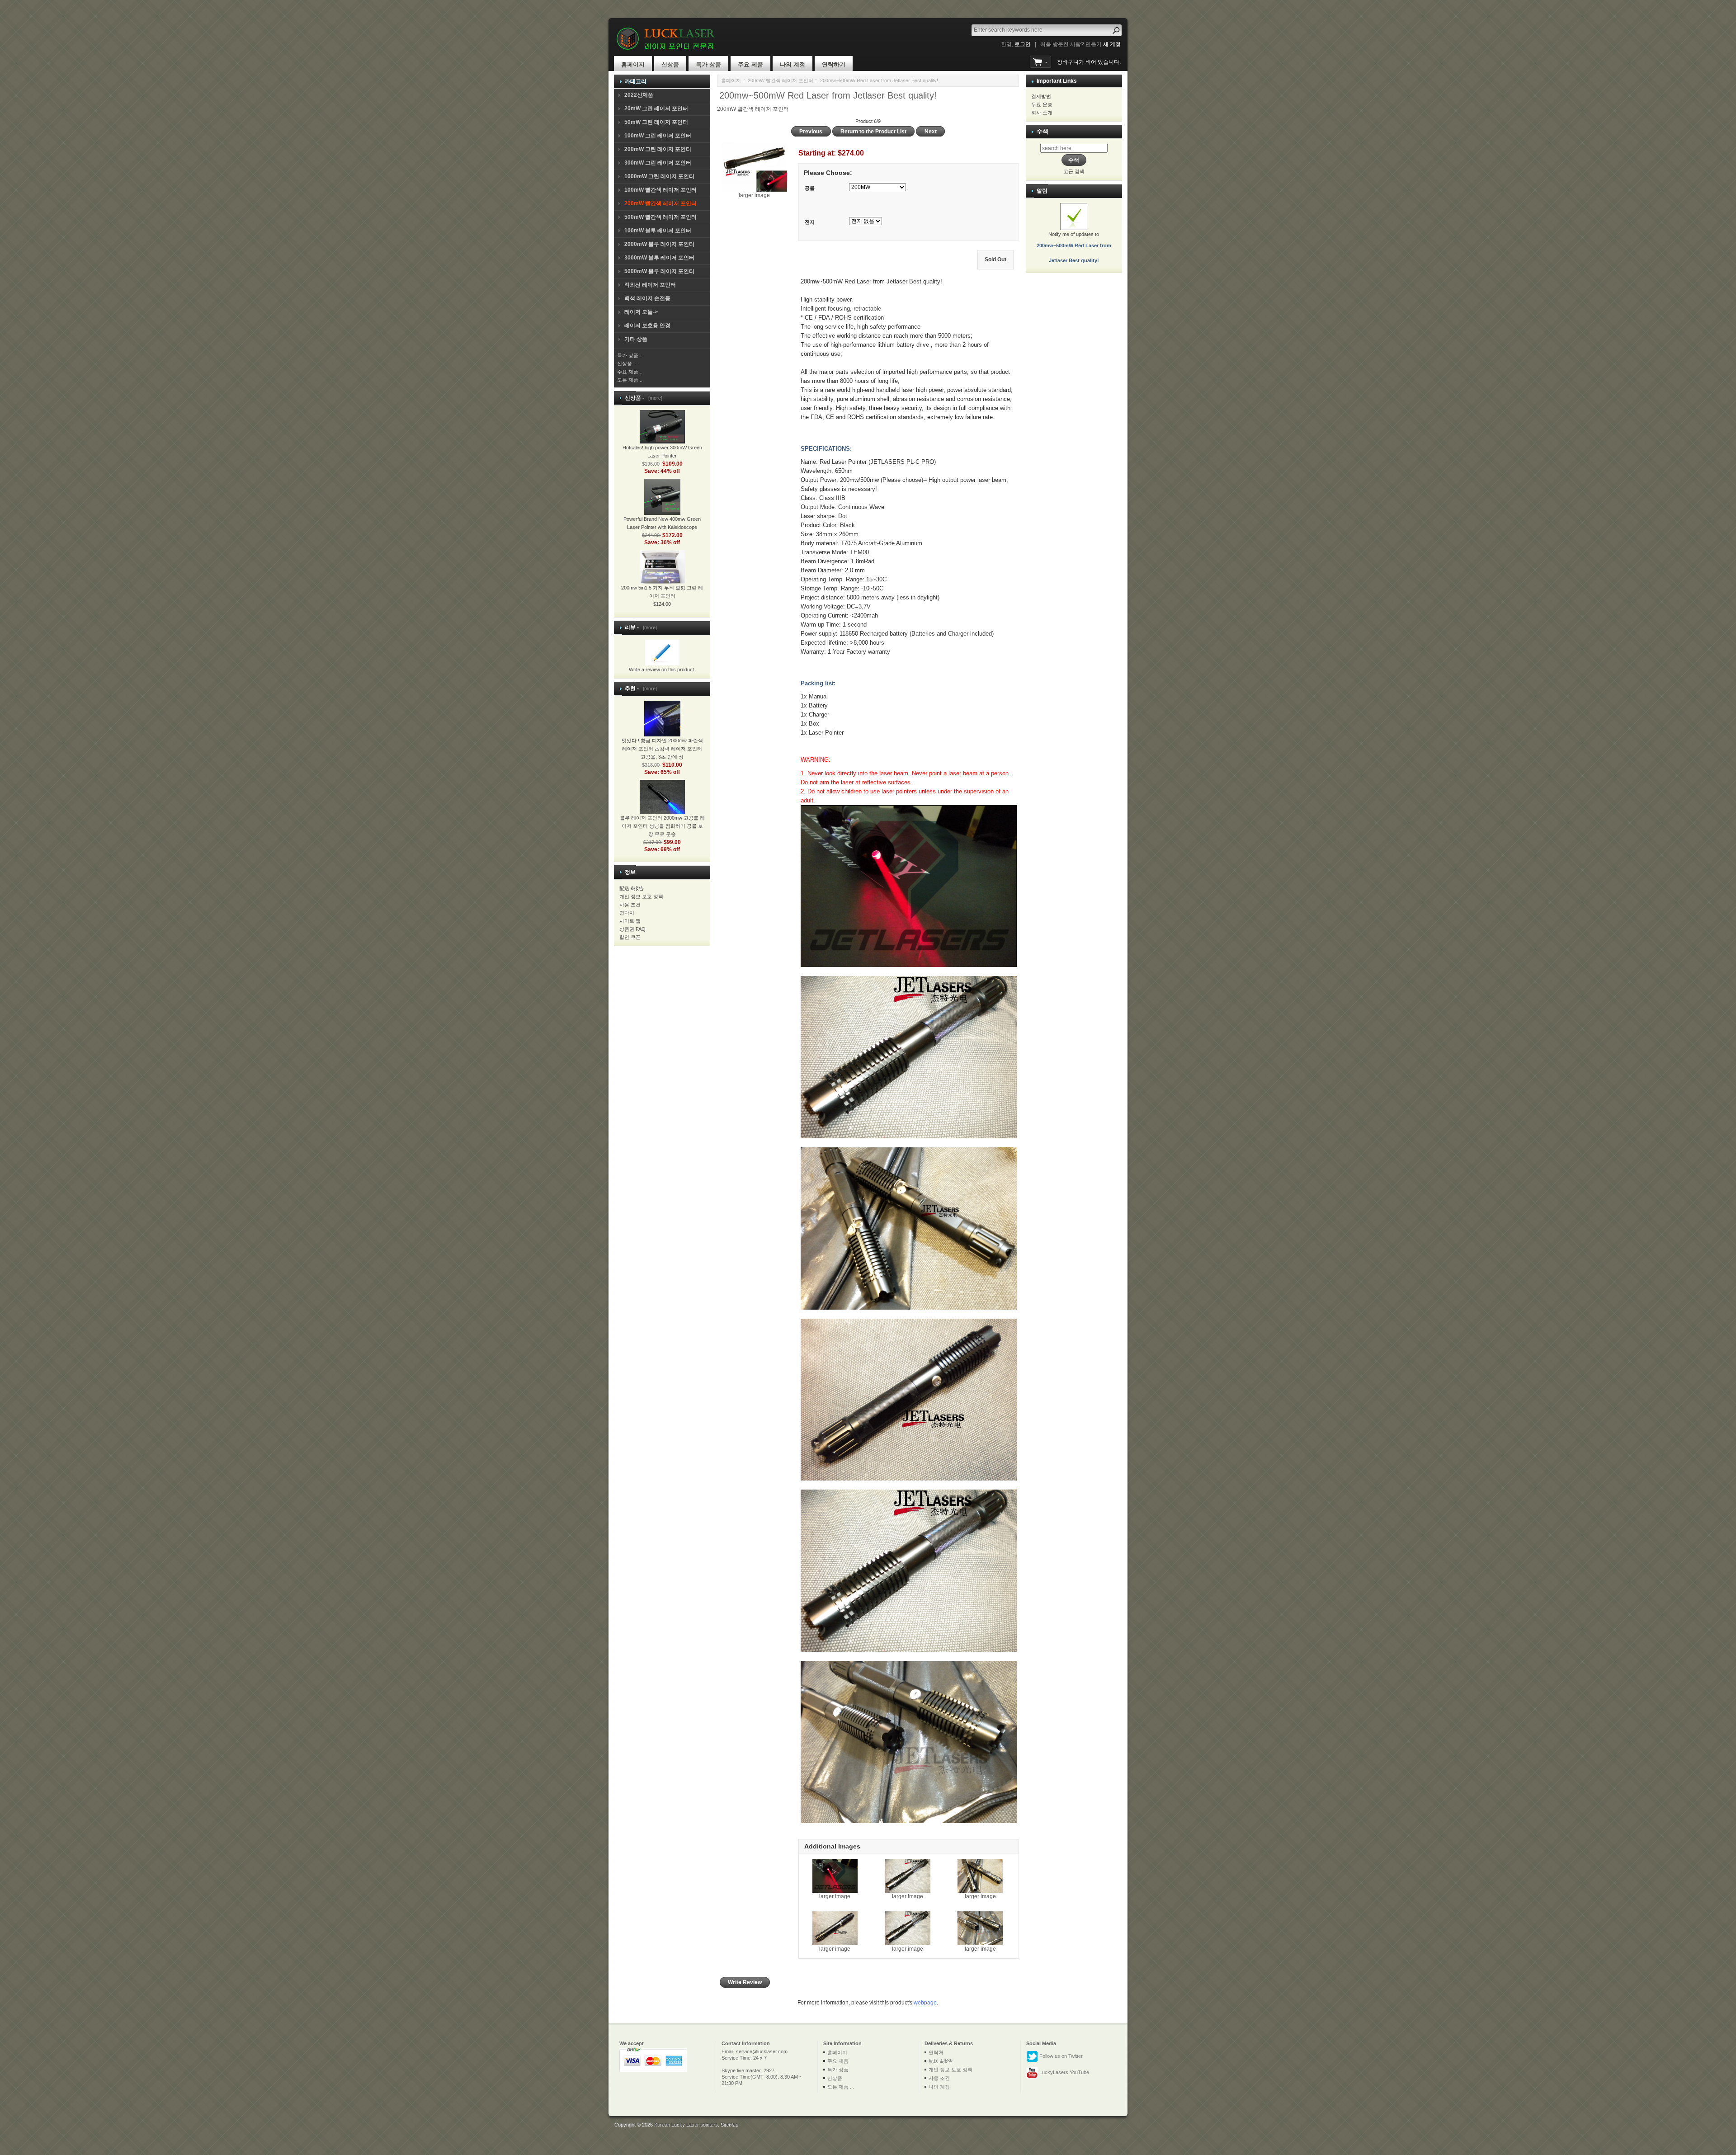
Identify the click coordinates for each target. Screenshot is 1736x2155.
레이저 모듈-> (641, 312)
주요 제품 (750, 64)
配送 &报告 (632, 888)
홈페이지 (633, 64)
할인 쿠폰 (630, 937)
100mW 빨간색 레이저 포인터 (660, 190)
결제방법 (1041, 96)
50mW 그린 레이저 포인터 (656, 122)
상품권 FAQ (632, 929)
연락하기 (834, 64)
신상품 (670, 64)
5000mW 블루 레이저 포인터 (659, 271)
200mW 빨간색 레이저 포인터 (781, 80)
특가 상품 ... (630, 355)
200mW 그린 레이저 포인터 (658, 149)
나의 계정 (793, 64)
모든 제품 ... (630, 380)
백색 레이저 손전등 (647, 298)
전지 (810, 222)
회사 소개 (1042, 113)
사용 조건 (630, 905)
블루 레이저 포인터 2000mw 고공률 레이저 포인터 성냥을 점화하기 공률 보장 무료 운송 (662, 826)
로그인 (1023, 44)
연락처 (627, 913)
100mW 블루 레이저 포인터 (658, 231)
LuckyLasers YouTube (1064, 2072)
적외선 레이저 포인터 (650, 285)
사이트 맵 (630, 921)
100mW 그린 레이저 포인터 (658, 136)
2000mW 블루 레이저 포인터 (659, 244)
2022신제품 (639, 95)
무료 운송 (1042, 104)
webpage (925, 2003)
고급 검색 (1074, 171)
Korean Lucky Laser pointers (686, 2124)
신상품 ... (627, 363)
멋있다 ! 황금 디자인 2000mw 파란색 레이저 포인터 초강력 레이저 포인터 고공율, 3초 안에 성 (662, 749)
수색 (1043, 131)
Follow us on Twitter (1060, 2056)
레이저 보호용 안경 (647, 325)
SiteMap (729, 2124)
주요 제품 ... (630, 372)
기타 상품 (636, 339)
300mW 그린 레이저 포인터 (658, 163)
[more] (654, 398)
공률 (810, 188)
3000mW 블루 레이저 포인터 (659, 258)
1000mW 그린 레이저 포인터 (659, 176)
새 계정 (1112, 44)
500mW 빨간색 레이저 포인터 (660, 217)
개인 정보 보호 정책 (641, 896)
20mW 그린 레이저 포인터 (656, 108)
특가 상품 (708, 64)
